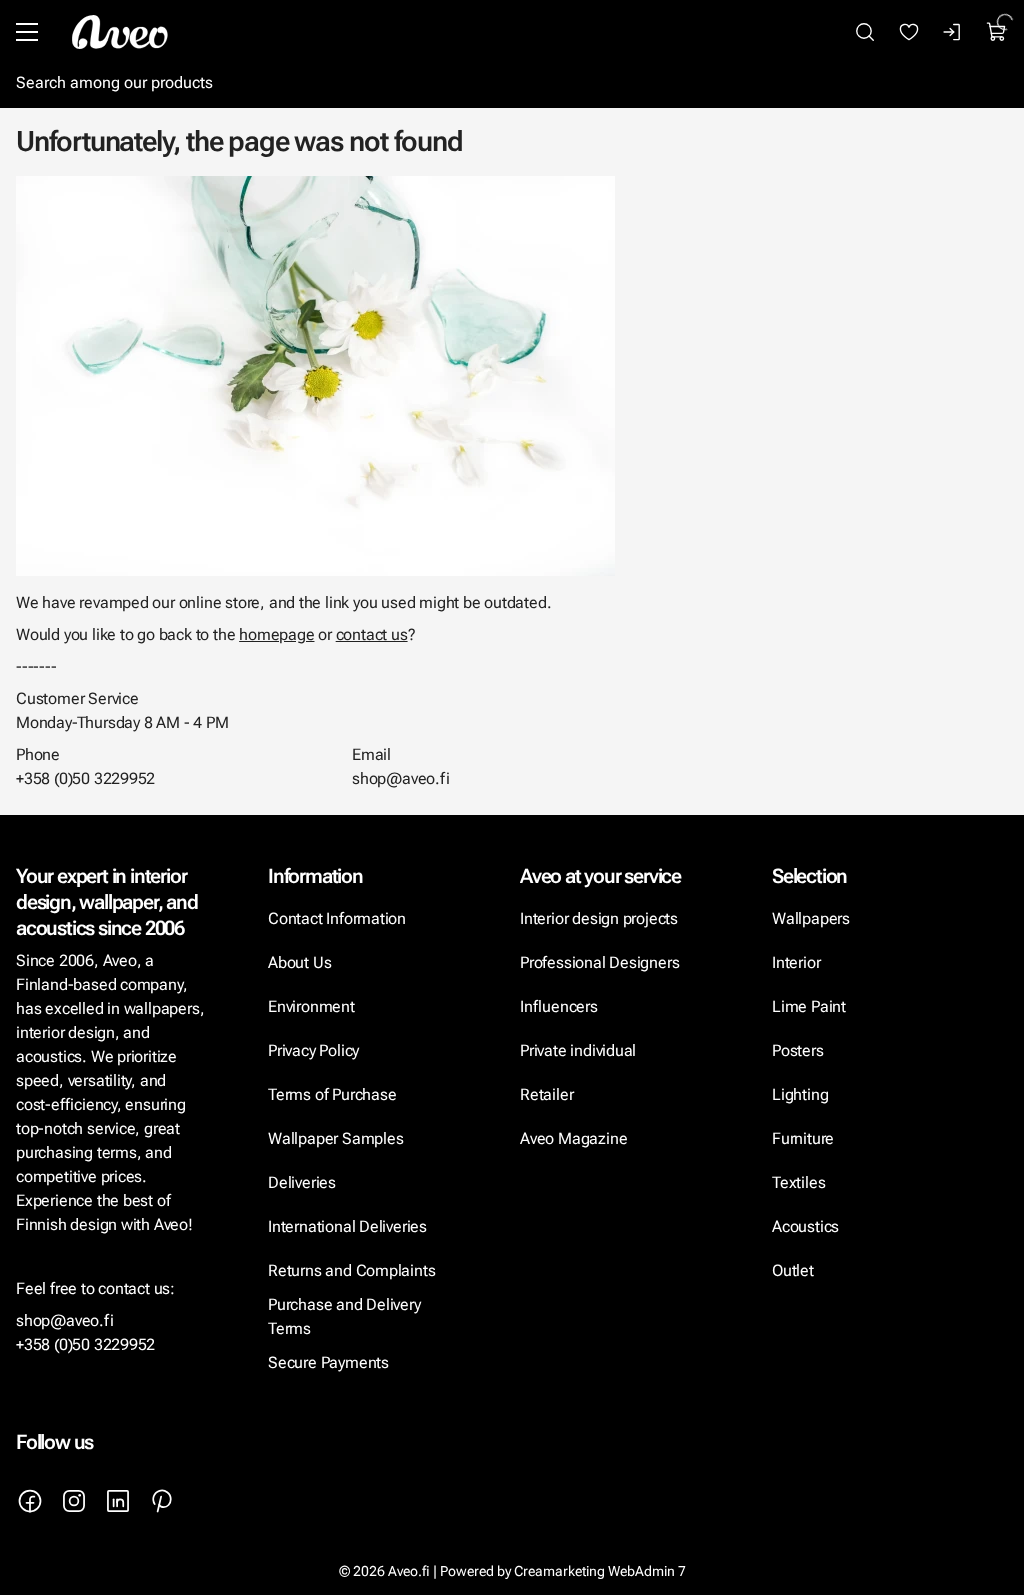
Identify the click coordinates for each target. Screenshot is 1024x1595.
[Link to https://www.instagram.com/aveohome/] (74, 1501)
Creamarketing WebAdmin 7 (600, 1571)
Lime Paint (809, 1006)
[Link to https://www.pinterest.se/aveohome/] (162, 1501)
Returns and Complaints (351, 1270)
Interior (796, 962)
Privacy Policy (313, 1050)
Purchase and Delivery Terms (344, 1316)
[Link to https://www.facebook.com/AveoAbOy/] (30, 1501)
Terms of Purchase (334, 1094)
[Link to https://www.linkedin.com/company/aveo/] (118, 1501)
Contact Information (337, 918)
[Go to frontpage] (120, 32)
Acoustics (805, 1226)
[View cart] (997, 32)
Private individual (578, 1050)
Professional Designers (599, 962)
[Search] (865, 32)
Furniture (803, 1138)
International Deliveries (347, 1226)
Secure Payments (328, 1362)
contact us (372, 634)
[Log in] (953, 32)
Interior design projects (599, 918)
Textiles (798, 1182)
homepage (276, 634)
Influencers (559, 1006)
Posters (798, 1050)
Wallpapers (811, 918)
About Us (299, 962)
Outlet (793, 1270)
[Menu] (27, 32)
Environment (311, 1006)
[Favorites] (909, 32)
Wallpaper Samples (335, 1138)
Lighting (802, 1094)
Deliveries (302, 1182)
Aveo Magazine (573, 1138)
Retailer (546, 1094)
